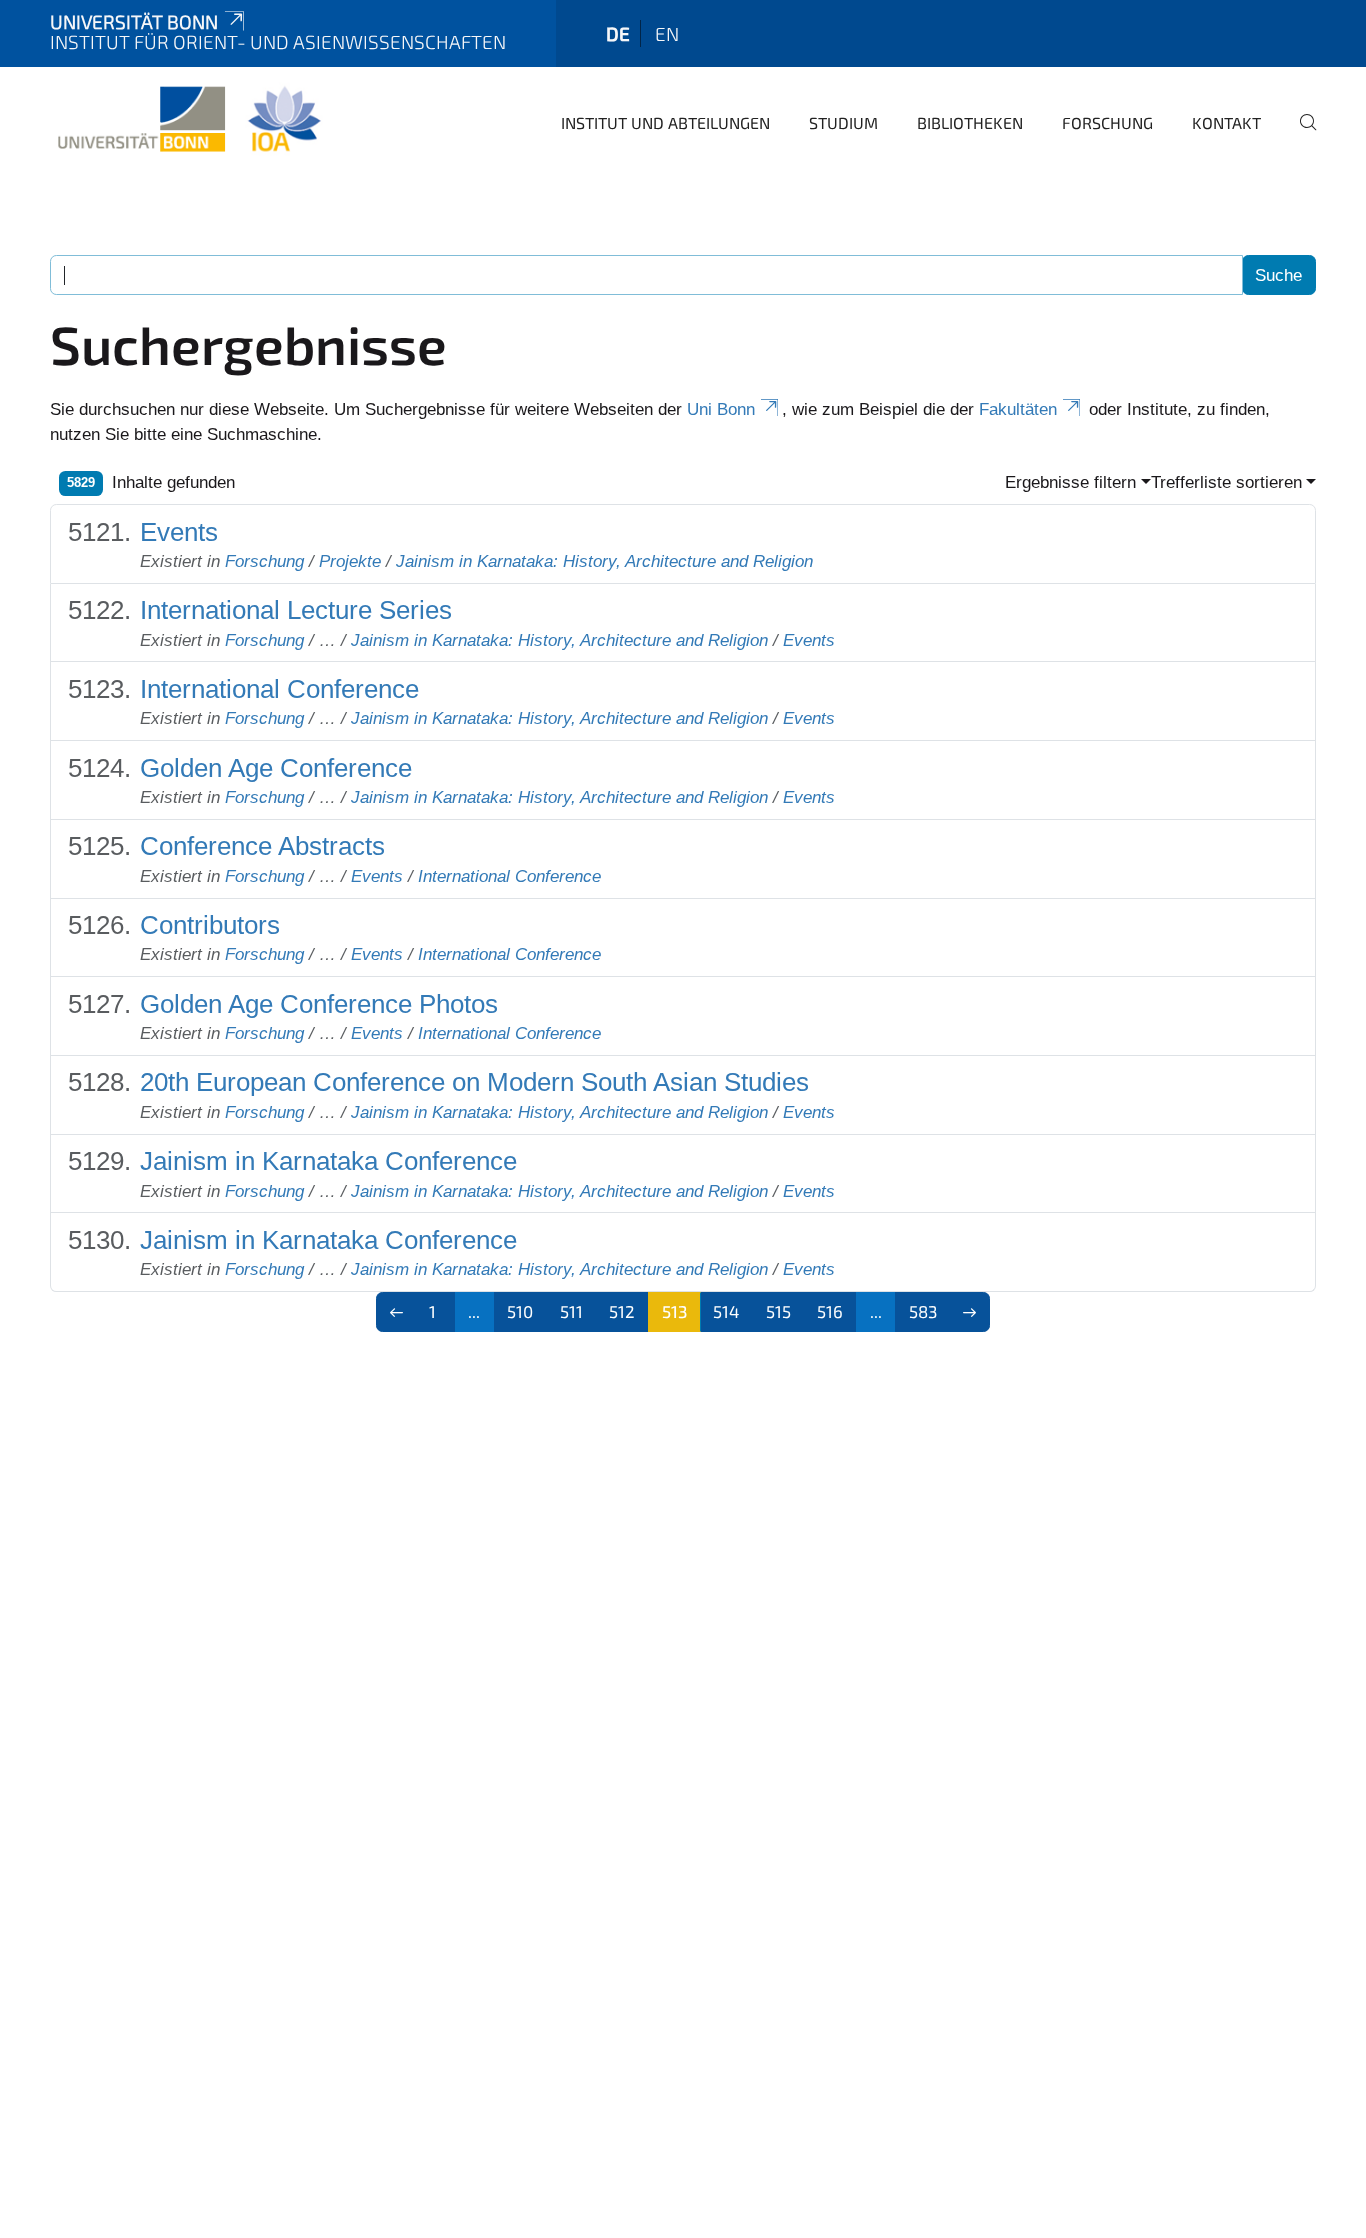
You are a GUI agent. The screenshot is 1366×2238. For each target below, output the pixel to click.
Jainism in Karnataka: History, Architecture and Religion (604, 561)
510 (520, 1311)
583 (923, 1311)
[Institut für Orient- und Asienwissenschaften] (188, 120)
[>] (970, 1312)
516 (830, 1311)
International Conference (279, 689)
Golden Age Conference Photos (319, 1004)
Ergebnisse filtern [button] (1070, 482)
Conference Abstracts (262, 846)
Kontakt (1226, 122)
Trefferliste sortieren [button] (1226, 482)
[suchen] (1300, 136)
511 (571, 1311)
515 (778, 1311)
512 (622, 1311)
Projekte (350, 561)
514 (726, 1311)
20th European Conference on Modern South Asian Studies (474, 1082)
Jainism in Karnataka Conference (328, 1161)
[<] (396, 1312)
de (618, 33)
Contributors (210, 925)
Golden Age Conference (276, 768)
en (667, 33)
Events (179, 532)
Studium (843, 122)
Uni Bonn (721, 409)
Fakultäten (1018, 409)
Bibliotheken (970, 122)
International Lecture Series (296, 610)
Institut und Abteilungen (665, 122)
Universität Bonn (134, 21)
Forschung (1107, 122)
